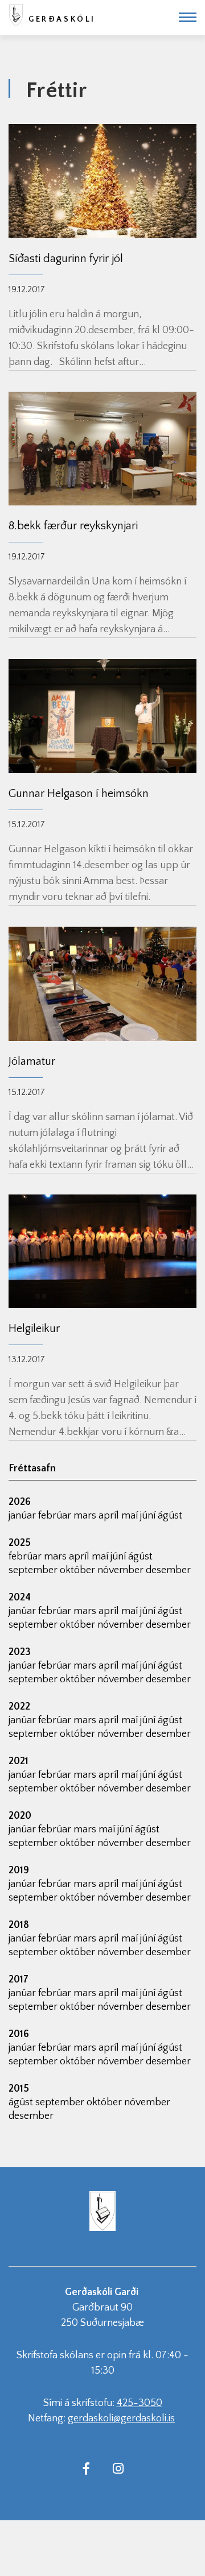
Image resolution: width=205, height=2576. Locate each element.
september (34, 1570)
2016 (19, 2034)
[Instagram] (118, 2468)
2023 (20, 1652)
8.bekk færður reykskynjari (73, 526)
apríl (110, 1516)
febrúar (56, 1516)
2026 (20, 1502)
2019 (19, 1870)
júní (149, 1516)
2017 (19, 1980)
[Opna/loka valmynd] (188, 17)
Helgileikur (34, 1329)
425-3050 (140, 2403)
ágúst (170, 1516)
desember (168, 1570)
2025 (20, 1543)
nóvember (122, 1570)
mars (86, 1516)
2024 (20, 1598)
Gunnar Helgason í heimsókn (79, 794)
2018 (19, 1925)
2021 (19, 1761)
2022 (19, 1707)
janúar (23, 1516)
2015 (19, 2089)
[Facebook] (86, 2468)
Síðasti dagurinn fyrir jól (66, 259)
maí (131, 1516)
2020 (20, 1816)
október (79, 1570)
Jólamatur (32, 1061)
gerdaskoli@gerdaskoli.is (121, 2419)
